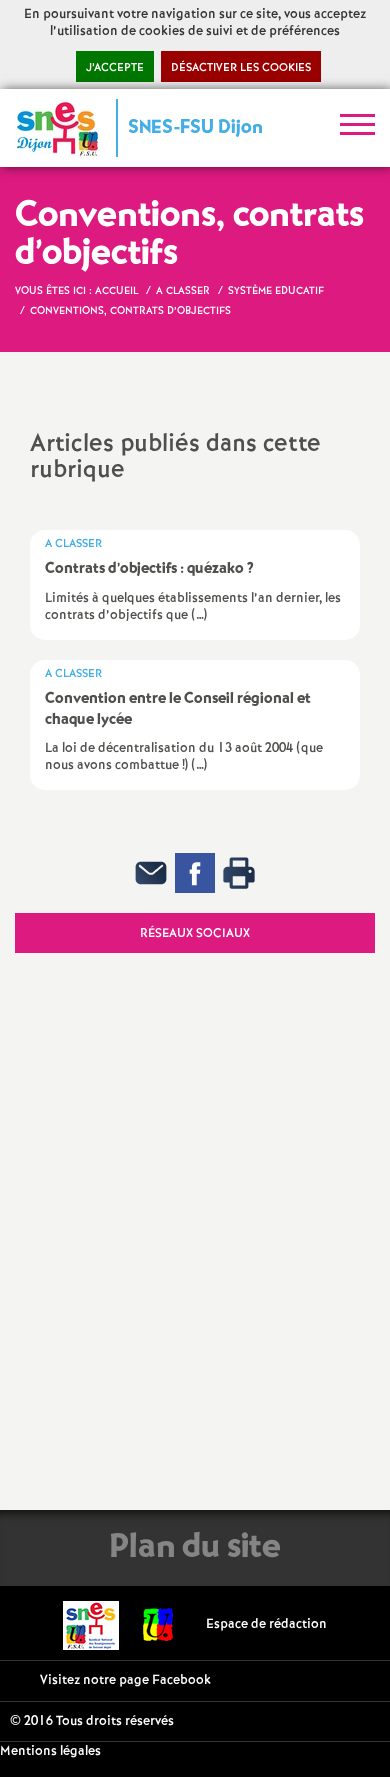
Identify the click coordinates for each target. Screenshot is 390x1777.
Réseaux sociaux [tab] (195, 933)
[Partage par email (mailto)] (151, 872)
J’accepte (115, 68)
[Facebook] (195, 872)
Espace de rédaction (266, 1624)
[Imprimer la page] (239, 872)
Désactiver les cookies (241, 68)
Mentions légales (50, 1751)
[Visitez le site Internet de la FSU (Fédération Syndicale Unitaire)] (158, 1624)
